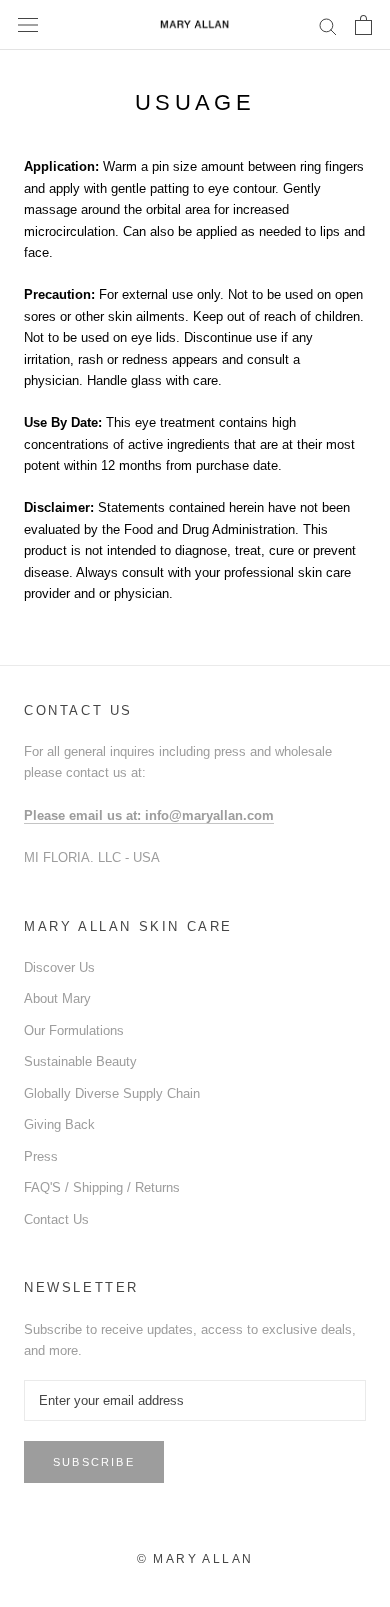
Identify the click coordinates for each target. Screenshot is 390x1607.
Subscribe (94, 1462)
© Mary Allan (195, 1559)
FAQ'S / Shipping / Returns (102, 1187)
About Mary (57, 998)
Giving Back (59, 1124)
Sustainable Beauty (80, 1061)
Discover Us (59, 967)
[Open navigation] (28, 25)
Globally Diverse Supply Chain (112, 1093)
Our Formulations (74, 1030)
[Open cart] (363, 25)
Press (41, 1156)
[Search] (328, 25)
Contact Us (56, 1219)
